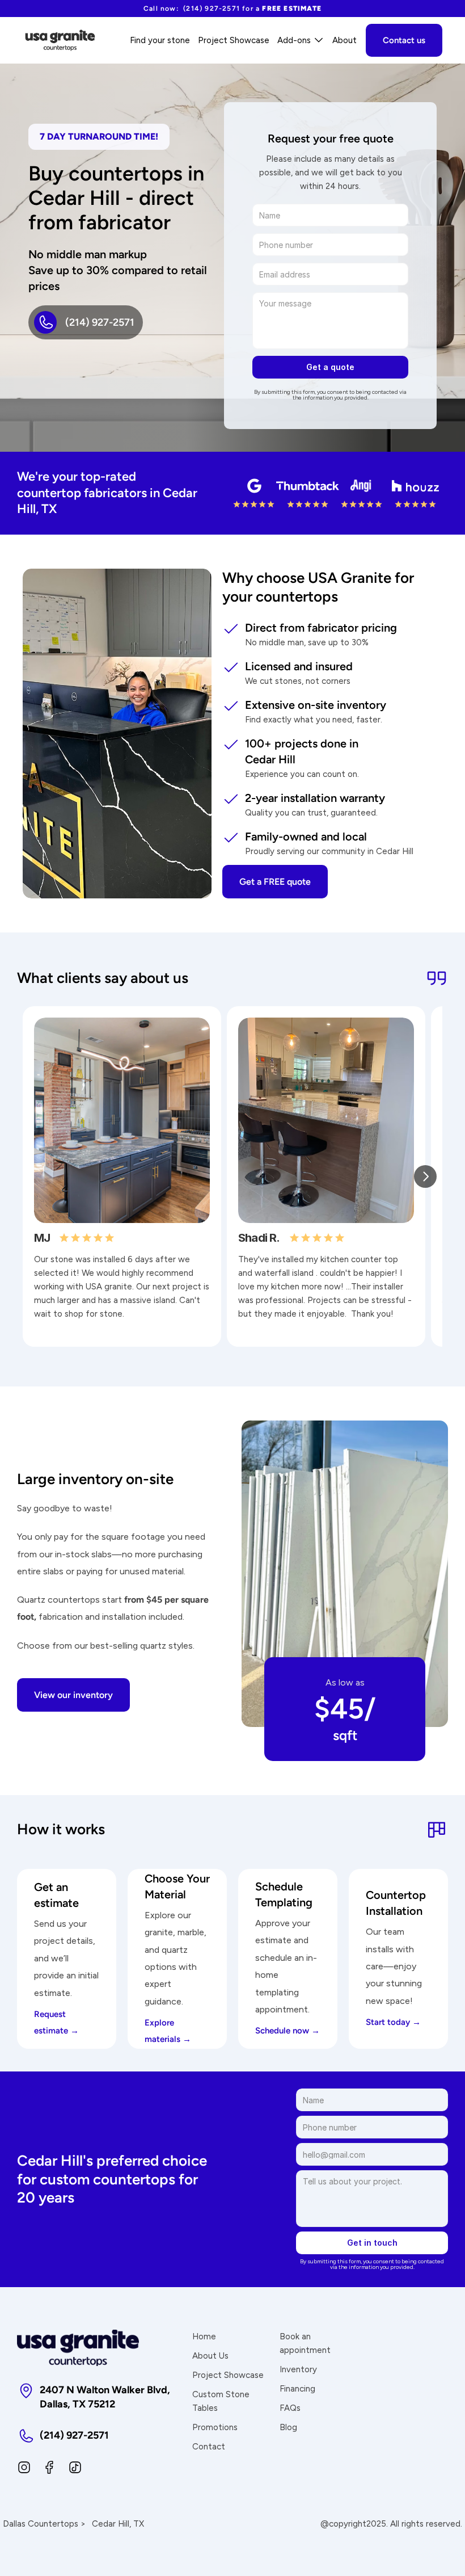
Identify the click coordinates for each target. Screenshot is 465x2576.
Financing (297, 2389)
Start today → (393, 2022)
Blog (288, 2427)
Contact (209, 2447)
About (344, 40)
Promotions (215, 2427)
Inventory (298, 2369)
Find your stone (160, 40)
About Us (210, 2356)
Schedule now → (288, 2031)
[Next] (425, 1176)
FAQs (290, 2408)
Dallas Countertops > (44, 2524)
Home (204, 2337)
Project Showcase (228, 2375)
